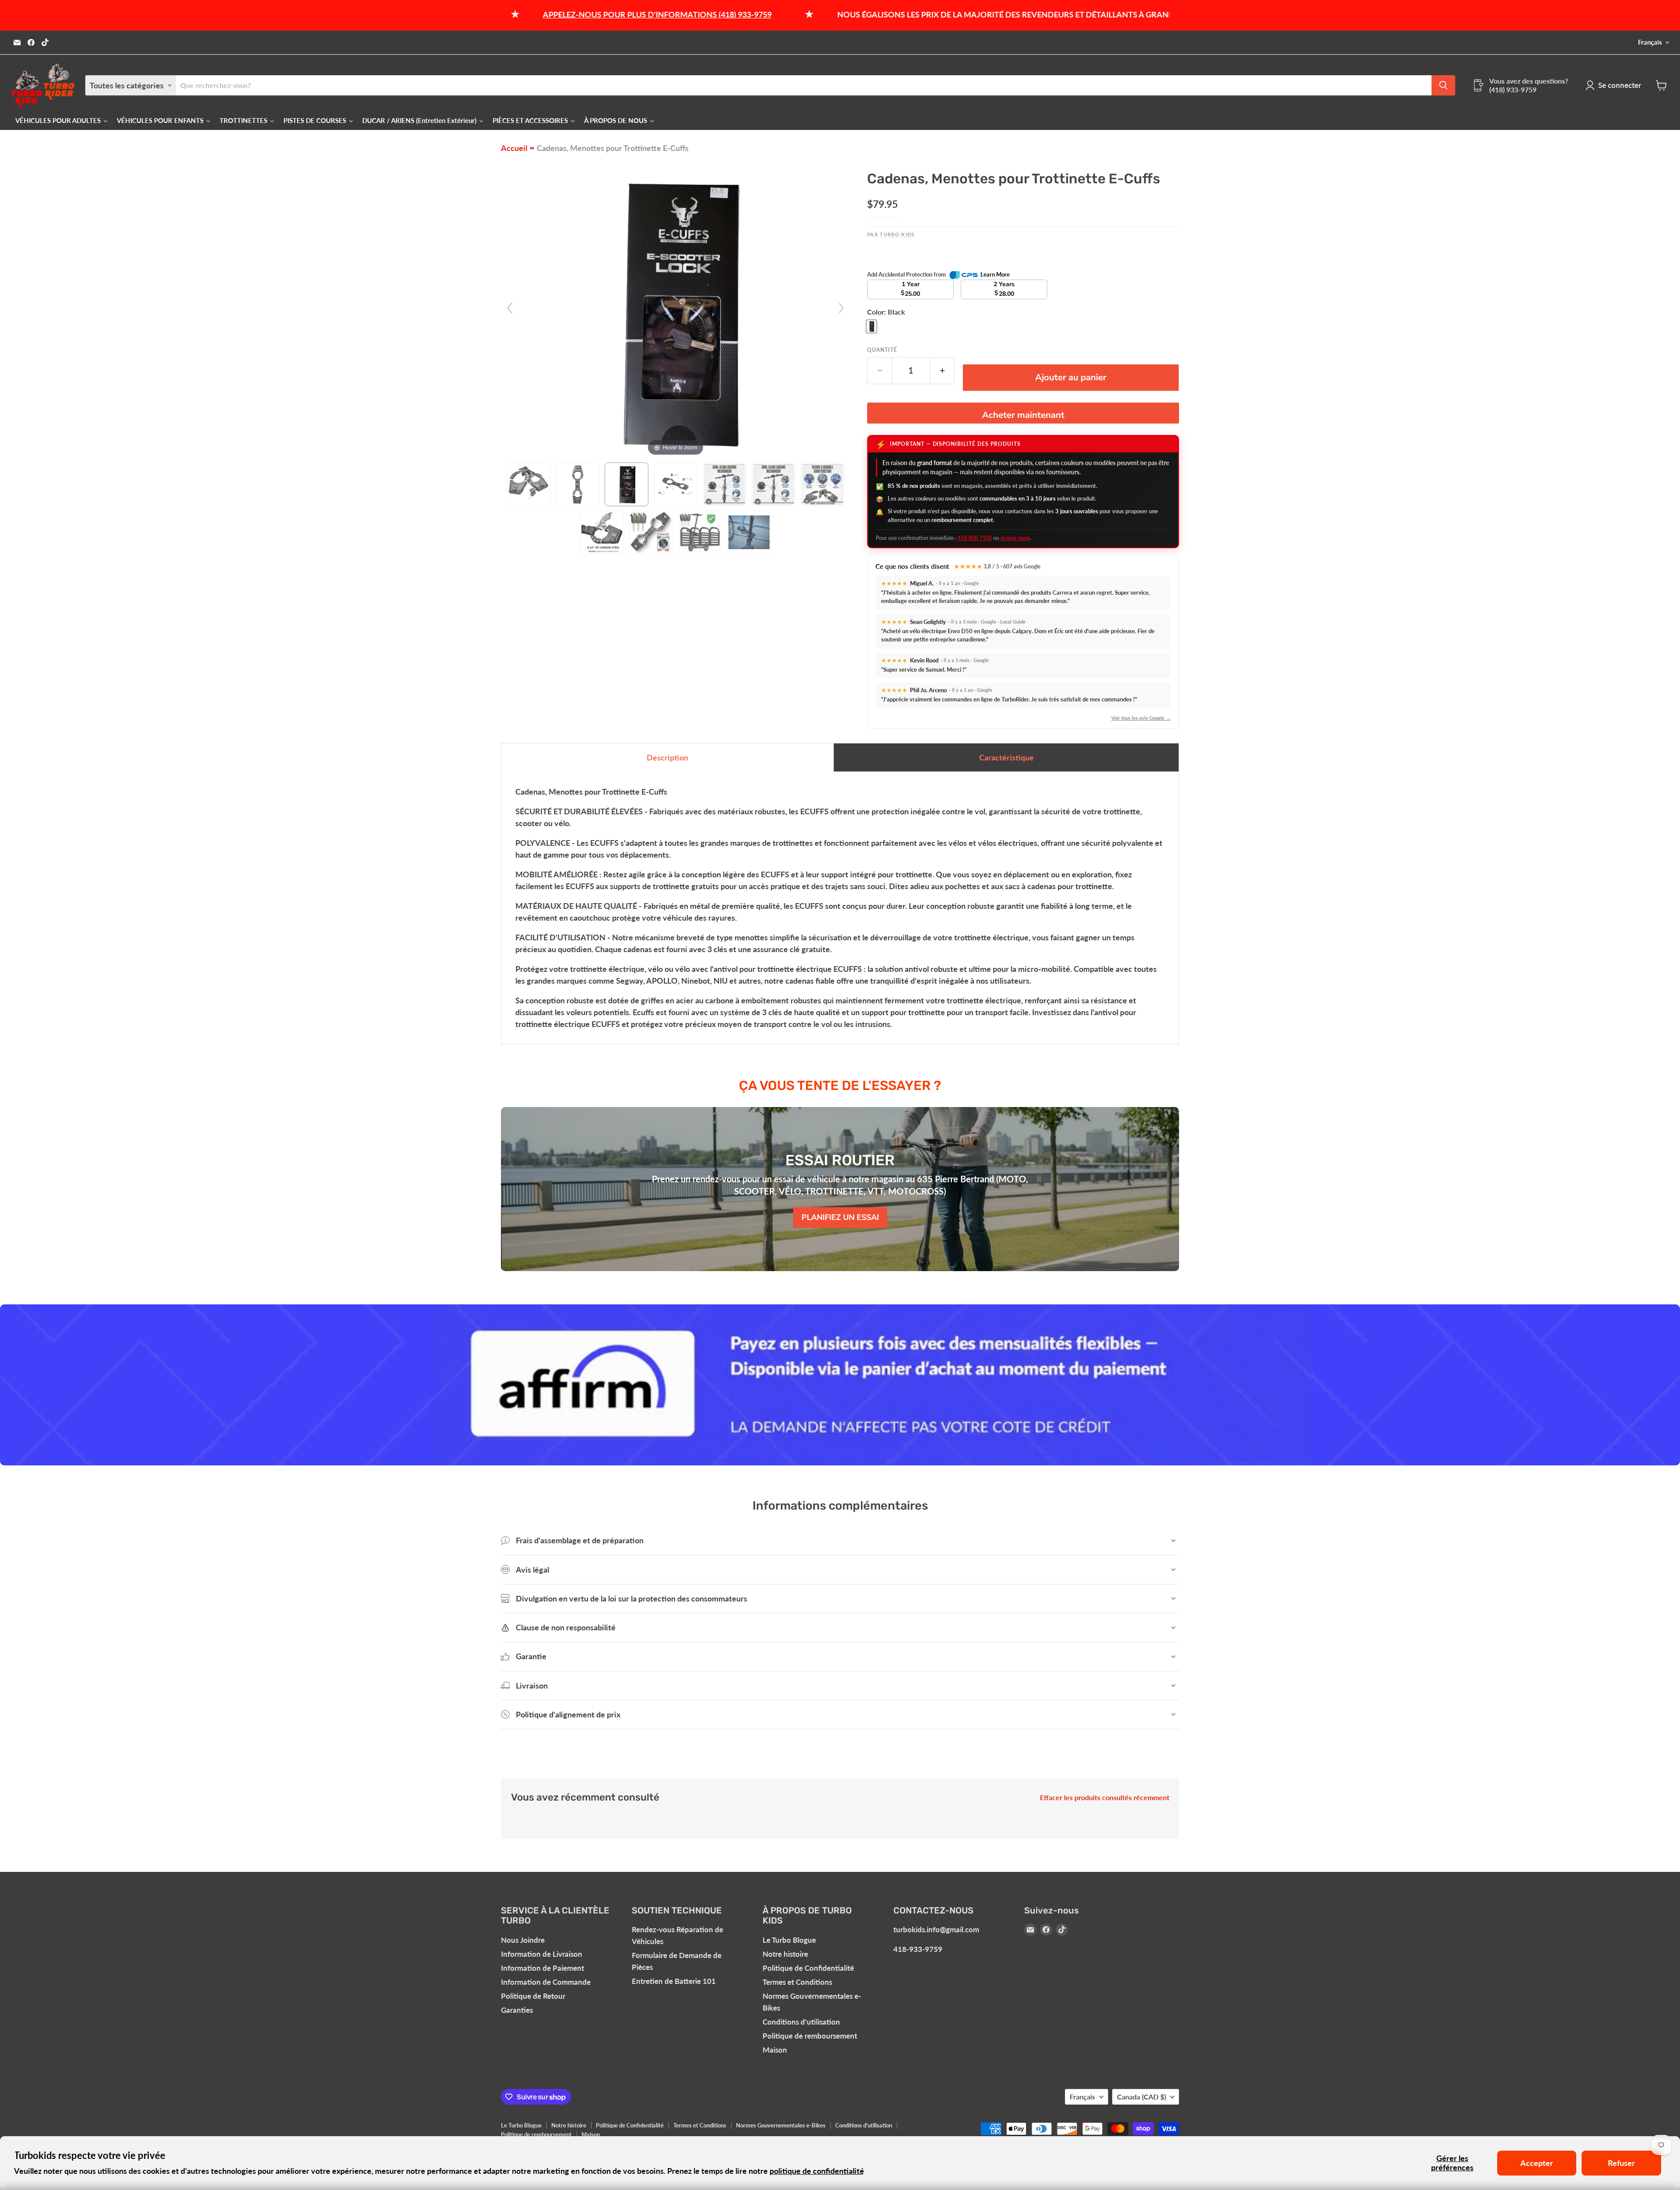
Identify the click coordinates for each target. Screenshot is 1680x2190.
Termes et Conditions (797, 1982)
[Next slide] (841, 308)
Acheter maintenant (1023, 415)
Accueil (514, 148)
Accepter (1537, 2163)
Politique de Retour (533, 1996)
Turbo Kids (897, 234)
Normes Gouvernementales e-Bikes (781, 2125)
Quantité (882, 350)
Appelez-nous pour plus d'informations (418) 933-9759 (507, 14)
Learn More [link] (995, 274)
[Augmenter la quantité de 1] (942, 370)
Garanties (517, 2010)
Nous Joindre (523, 1940)
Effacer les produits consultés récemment (1105, 1798)
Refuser (1621, 2163)
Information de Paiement (542, 1968)
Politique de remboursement (810, 2036)
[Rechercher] (1443, 85)
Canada (1141, 2097)
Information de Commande (546, 1982)
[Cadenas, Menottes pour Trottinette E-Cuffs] (528, 484)
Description (667, 757)
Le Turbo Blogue (789, 1940)
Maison (775, 2050)
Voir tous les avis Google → (1141, 718)
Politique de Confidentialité (808, 1968)
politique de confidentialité (817, 2171)
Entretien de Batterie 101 (674, 1981)
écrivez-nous (1015, 538)
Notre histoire (785, 1954)
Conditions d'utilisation (801, 2022)
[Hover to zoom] (675, 311)
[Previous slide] (510, 308)
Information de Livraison (542, 1954)
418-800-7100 (975, 538)
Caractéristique (1006, 757)
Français (1650, 42)
